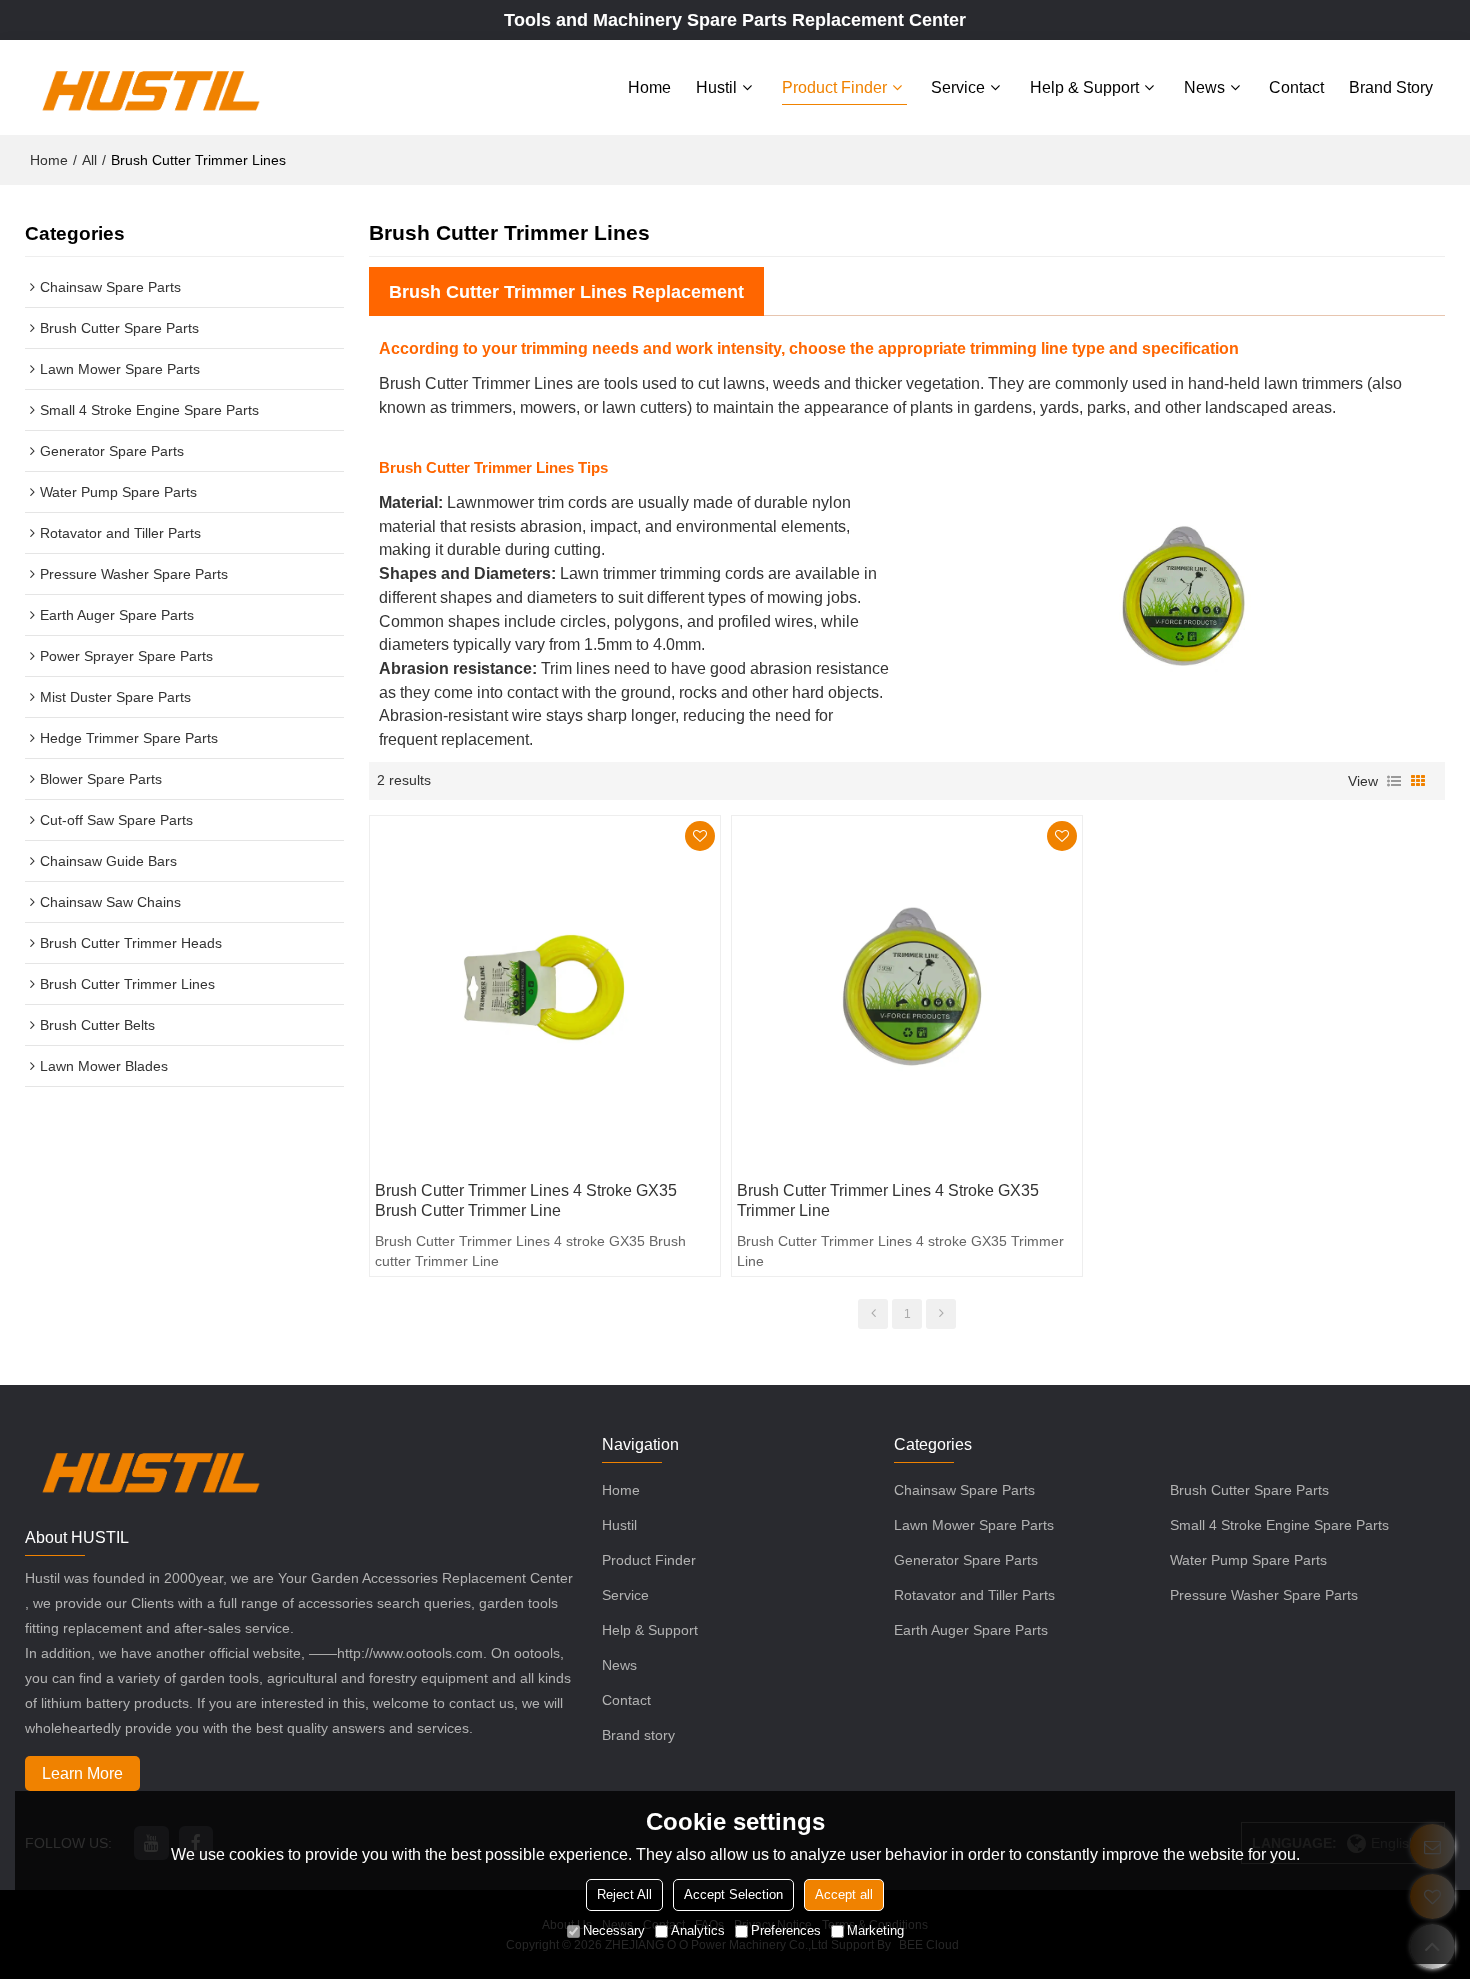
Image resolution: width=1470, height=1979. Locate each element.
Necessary (614, 1931)
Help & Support (1084, 87)
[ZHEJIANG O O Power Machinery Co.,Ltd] (150, 87)
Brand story (1391, 87)
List (1394, 781)
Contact (1296, 87)
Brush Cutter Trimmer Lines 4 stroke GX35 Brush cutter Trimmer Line (526, 1200)
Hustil (716, 87)
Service (958, 87)
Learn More (82, 1773)
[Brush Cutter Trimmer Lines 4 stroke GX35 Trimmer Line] (907, 991)
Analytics (698, 1931)
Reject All (624, 1895)
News (1204, 87)
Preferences (786, 1931)
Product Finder (834, 87)
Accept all (844, 1895)
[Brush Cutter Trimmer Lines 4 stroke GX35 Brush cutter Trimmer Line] (545, 991)
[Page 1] (873, 1314)
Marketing (875, 1931)
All (89, 160)
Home (649, 87)
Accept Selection (733, 1895)
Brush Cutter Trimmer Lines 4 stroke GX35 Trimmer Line (888, 1200)
